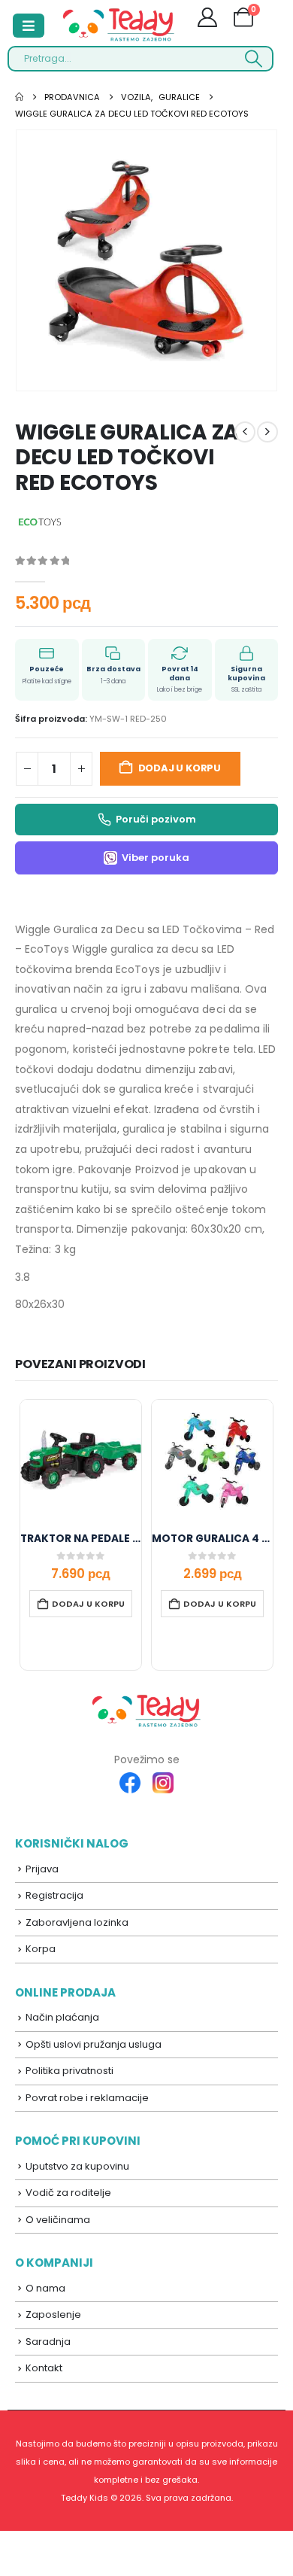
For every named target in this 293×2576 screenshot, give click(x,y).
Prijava (42, 1869)
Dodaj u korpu (180, 768)
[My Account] (208, 20)
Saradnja (48, 2342)
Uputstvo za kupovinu (77, 2166)
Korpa (41, 1949)
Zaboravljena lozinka (77, 1922)
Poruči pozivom (156, 819)
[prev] (245, 432)
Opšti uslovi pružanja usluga (94, 2044)
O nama (45, 2288)
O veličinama (58, 2220)
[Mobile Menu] (29, 26)
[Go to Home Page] (19, 97)
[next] (267, 432)
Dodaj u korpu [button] (88, 1604)
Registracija (54, 1895)
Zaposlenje (53, 2314)
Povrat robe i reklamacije (87, 2098)
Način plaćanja (62, 2017)
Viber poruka (156, 858)
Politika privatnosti (69, 2071)
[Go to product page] (81, 1460)
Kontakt (44, 2368)
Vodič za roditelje (68, 2193)
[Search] (254, 59)
